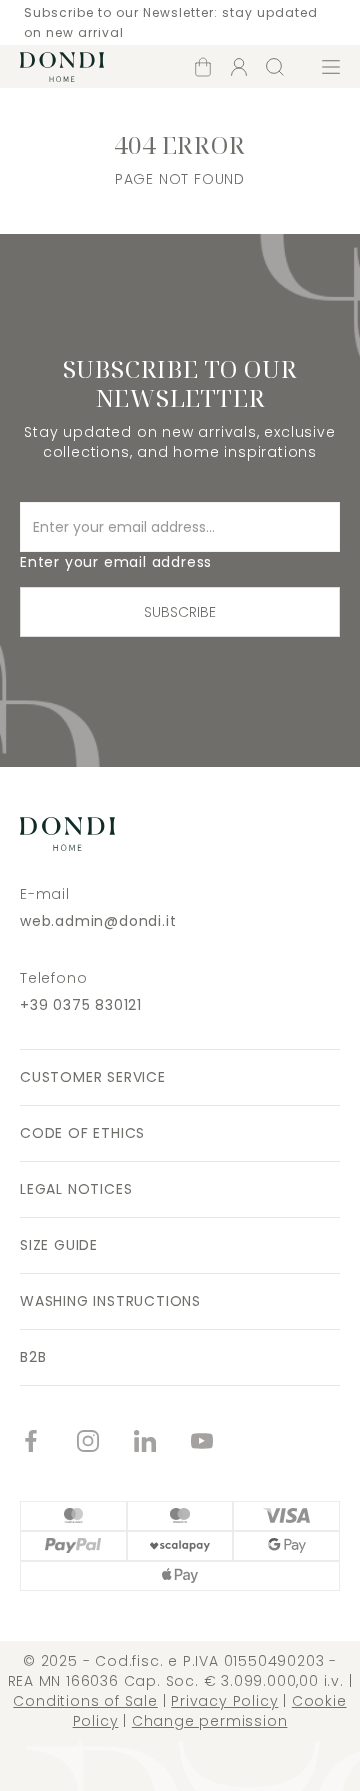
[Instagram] (105, 1443)
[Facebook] (48, 1443)
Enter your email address (116, 562)
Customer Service (93, 1077)
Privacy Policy (224, 1701)
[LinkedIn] (162, 1443)
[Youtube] (219, 1443)
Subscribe (180, 612)
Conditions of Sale (85, 1701)
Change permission (210, 1721)
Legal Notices (76, 1189)
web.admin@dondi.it (98, 921)
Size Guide (59, 1245)
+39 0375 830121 (81, 1005)
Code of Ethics (82, 1133)
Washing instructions (110, 1301)
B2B (33, 1357)
